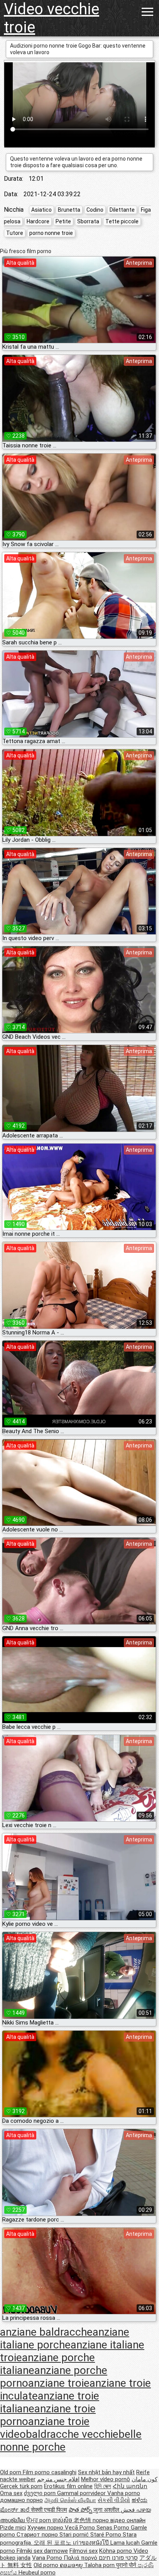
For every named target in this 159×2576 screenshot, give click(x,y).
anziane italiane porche (65, 2338)
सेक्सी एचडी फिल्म (49, 2510)
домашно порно (21, 2500)
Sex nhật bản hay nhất (106, 2472)
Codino (95, 210)
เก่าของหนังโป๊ (92, 2543)
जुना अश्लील (107, 2510)
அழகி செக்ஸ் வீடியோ (70, 2500)
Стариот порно (38, 2535)
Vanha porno (124, 2493)
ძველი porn (41, 2493)
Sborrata (88, 221)
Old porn (11, 2472)
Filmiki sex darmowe (42, 2551)
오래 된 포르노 (53, 2543)
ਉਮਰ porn (39, 2520)
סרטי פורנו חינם (118, 2558)
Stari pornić (75, 2535)
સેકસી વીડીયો (114, 2500)
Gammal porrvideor (82, 2493)
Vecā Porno (81, 2528)
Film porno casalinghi (50, 2472)
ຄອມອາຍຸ (72, 2565)
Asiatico (41, 210)
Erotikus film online (68, 2486)
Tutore (15, 233)
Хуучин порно (46, 2528)
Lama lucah (126, 2543)
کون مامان (145, 2479)
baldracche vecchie (72, 2434)
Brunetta (69, 210)
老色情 (83, 2520)
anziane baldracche (46, 2332)
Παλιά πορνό (81, 2558)
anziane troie (59, 2383)
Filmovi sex (84, 2551)
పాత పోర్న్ (81, 2510)
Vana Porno (48, 2558)
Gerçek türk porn (21, 2486)
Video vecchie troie (52, 18)
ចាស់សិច (63, 2520)
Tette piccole (122, 221)
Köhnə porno (116, 2551)
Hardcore (38, 221)
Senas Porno (114, 2528)
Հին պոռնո (130, 2486)
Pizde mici (13, 2528)
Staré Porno (107, 2535)
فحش (129, 2510)
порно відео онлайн (119, 2520)
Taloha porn (100, 2565)
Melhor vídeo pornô (106, 2479)
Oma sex (11, 2493)
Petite (63, 221)
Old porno (47, 2565)
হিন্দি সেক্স (103, 2486)
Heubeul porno (37, 2573)
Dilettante (122, 210)
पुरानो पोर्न (127, 2565)
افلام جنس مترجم (58, 2479)
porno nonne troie (51, 233)
